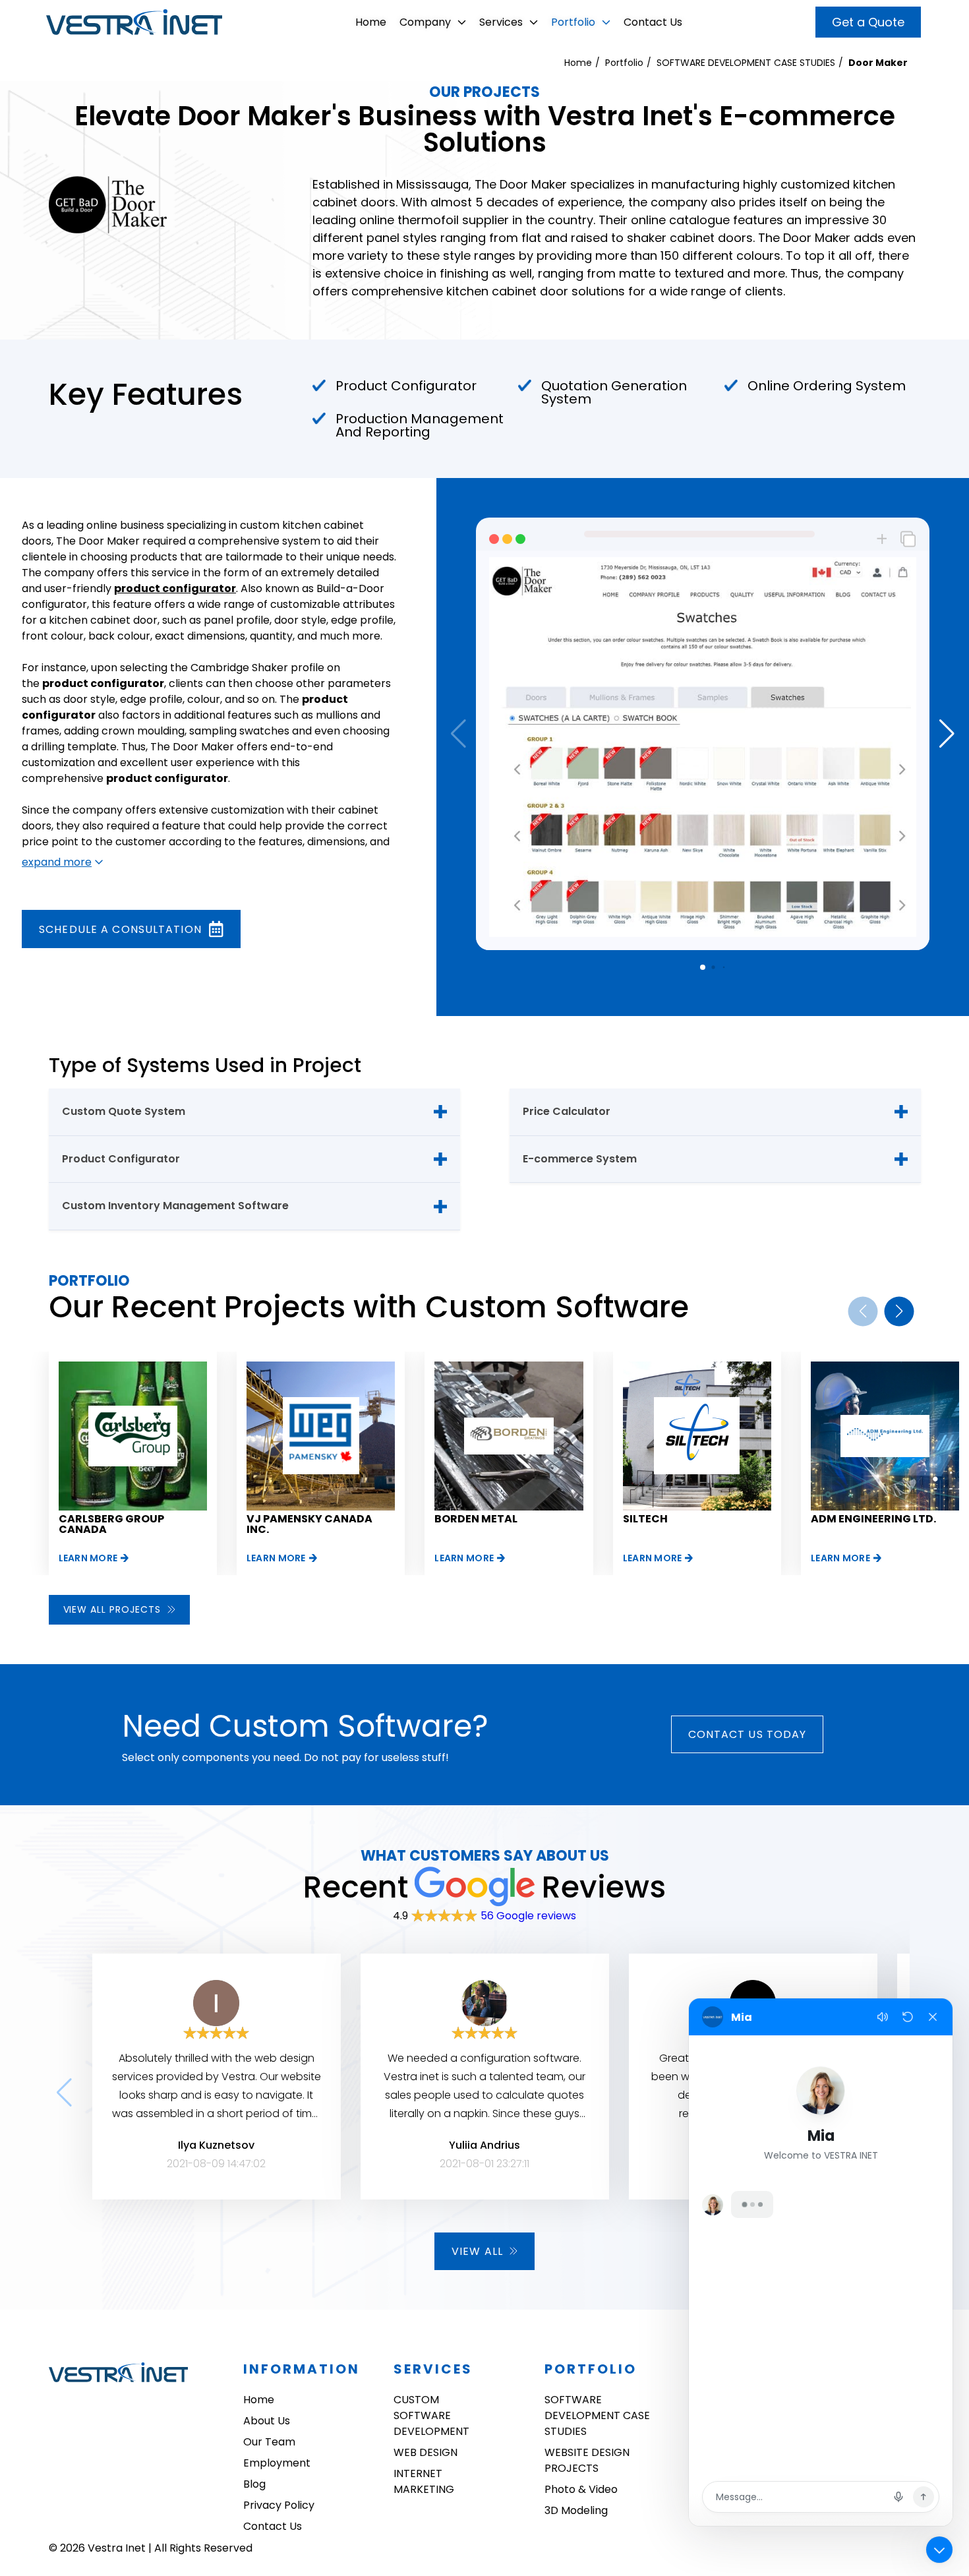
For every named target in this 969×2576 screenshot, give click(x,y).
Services (501, 22)
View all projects (112, 1609)
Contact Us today (748, 1734)
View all (477, 2251)
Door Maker (878, 63)
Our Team (269, 2442)
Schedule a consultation (120, 929)
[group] (133, 1463)
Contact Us (653, 22)
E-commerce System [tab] (580, 1159)
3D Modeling (576, 2510)
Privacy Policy (279, 2505)
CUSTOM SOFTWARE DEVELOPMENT (431, 2415)
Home (371, 22)
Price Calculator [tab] (567, 1111)
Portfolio (573, 22)
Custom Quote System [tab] (124, 1111)
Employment (277, 2463)
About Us (267, 2421)
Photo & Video (581, 2489)
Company (425, 22)
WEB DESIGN (426, 2452)
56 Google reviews (528, 1916)
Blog (254, 2484)
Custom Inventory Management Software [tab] (175, 1206)
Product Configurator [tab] (121, 1159)
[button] (947, 734)
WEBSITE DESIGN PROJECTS (587, 2460)
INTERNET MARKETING (424, 2481)
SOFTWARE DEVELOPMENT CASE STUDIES (746, 63)
